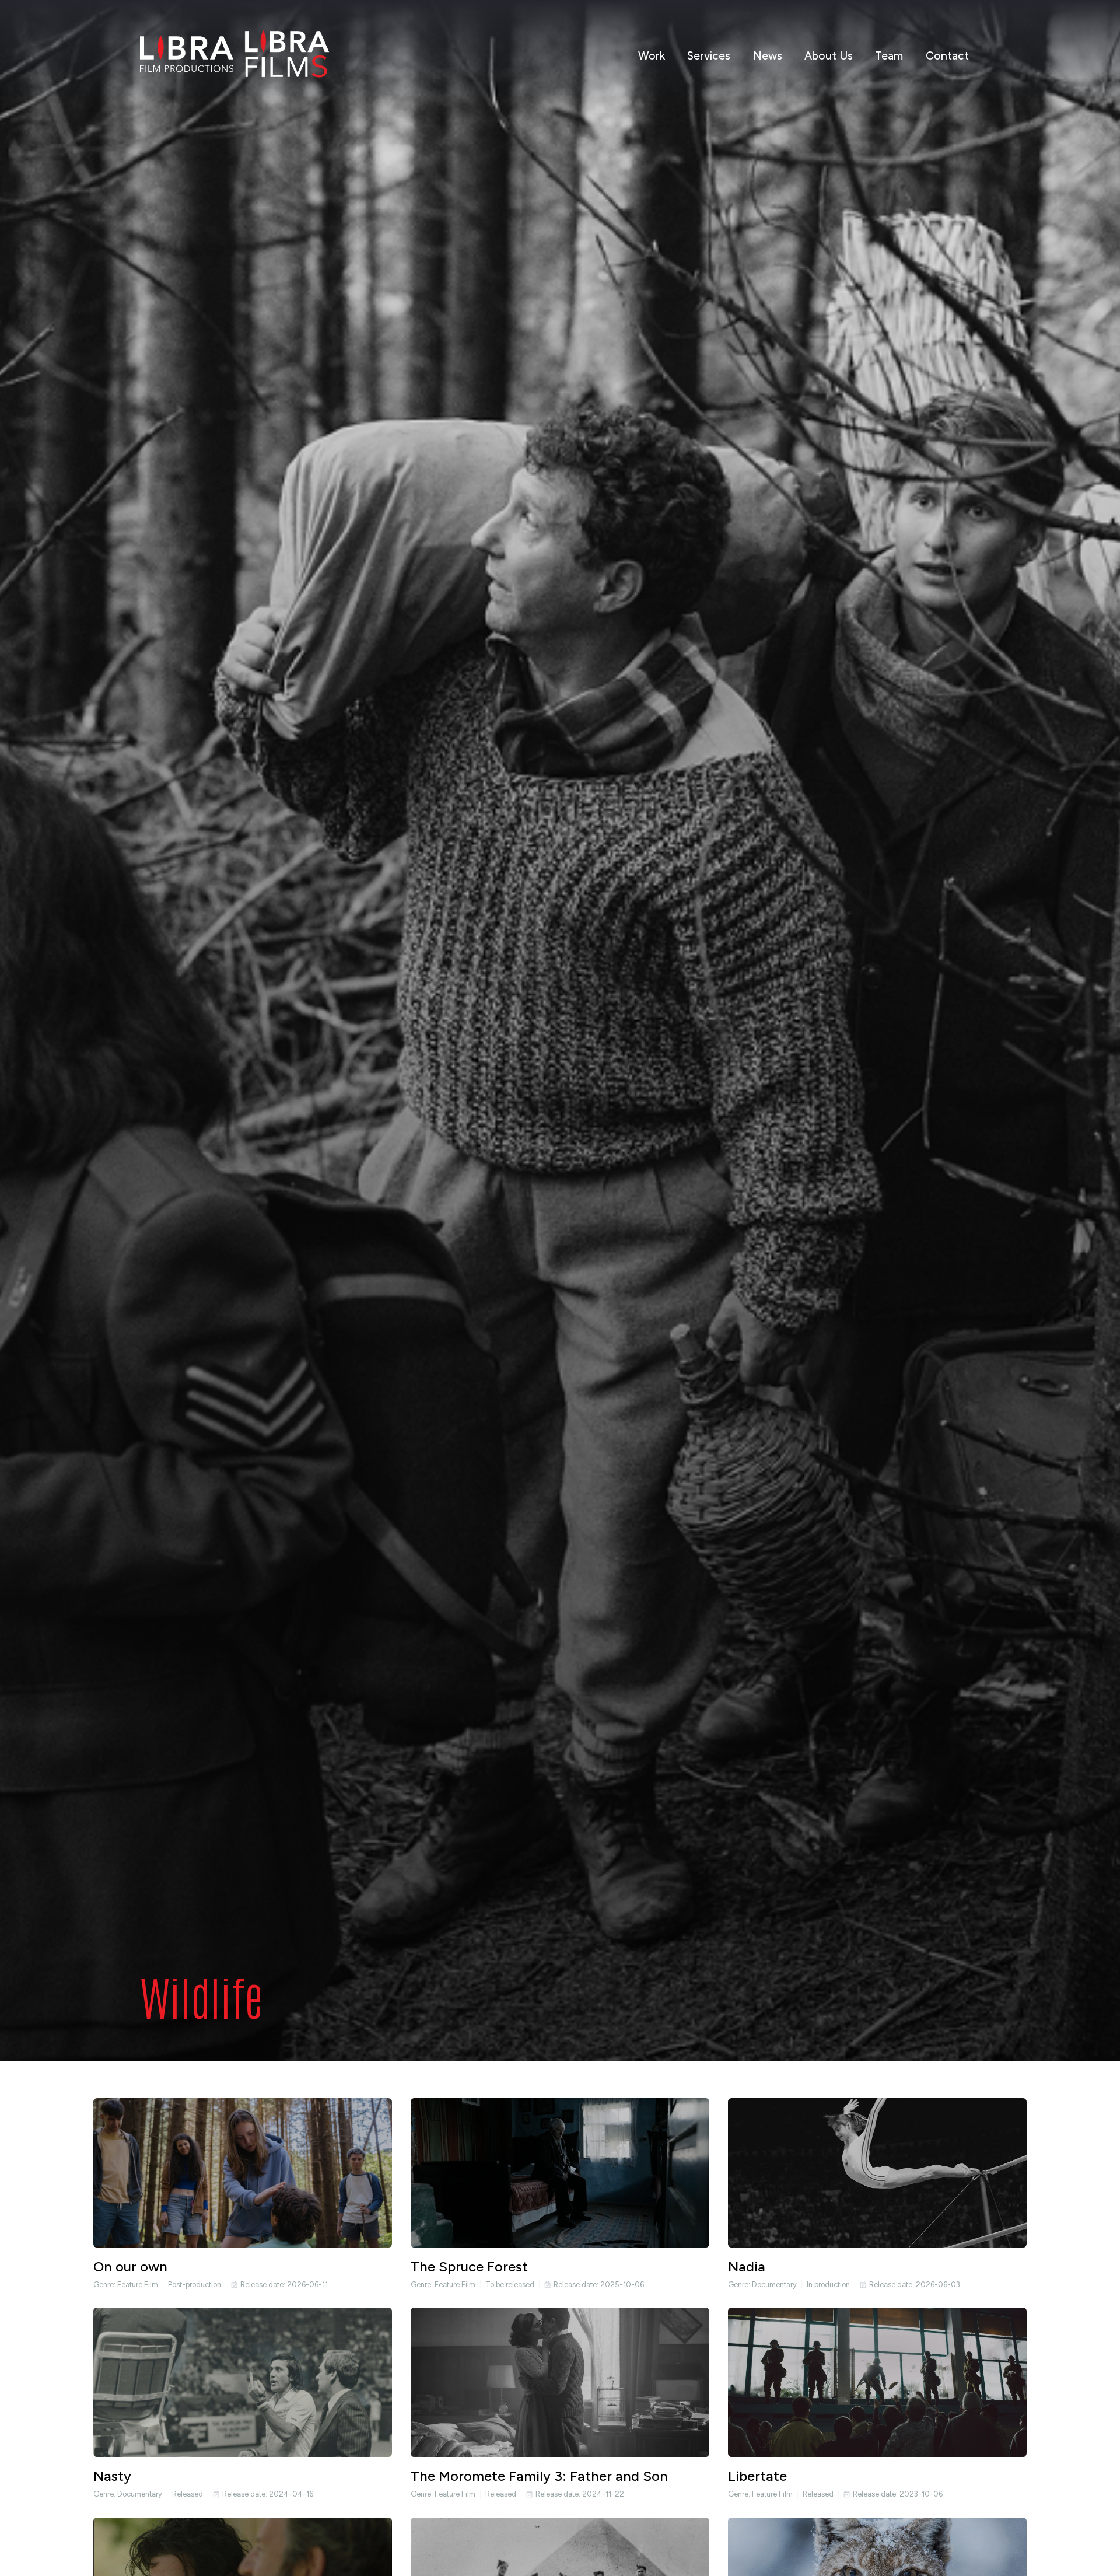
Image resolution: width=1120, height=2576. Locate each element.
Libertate (757, 2476)
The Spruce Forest (469, 2266)
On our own (130, 2266)
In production (828, 2285)
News (768, 56)
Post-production (195, 2285)
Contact (947, 56)
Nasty (112, 2476)
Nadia (747, 2266)
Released (188, 2494)
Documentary (774, 2285)
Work (652, 56)
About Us (829, 56)
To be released (510, 2285)
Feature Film (138, 2285)
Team (889, 56)
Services (709, 56)
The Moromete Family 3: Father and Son (539, 2476)
